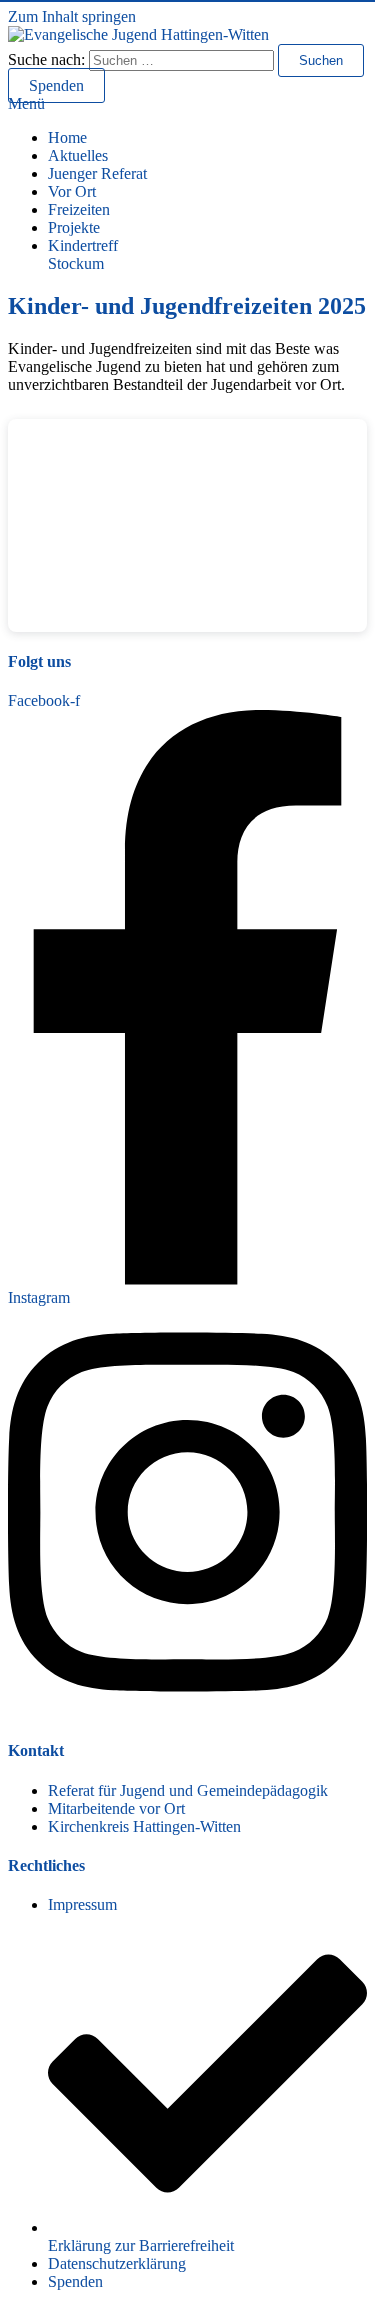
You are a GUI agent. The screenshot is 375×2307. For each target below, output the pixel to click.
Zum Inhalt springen (72, 16)
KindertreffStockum (83, 254)
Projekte (74, 227)
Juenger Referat (97, 173)
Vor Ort (72, 191)
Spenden (56, 85)
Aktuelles (78, 155)
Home (67, 137)
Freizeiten (79, 209)
